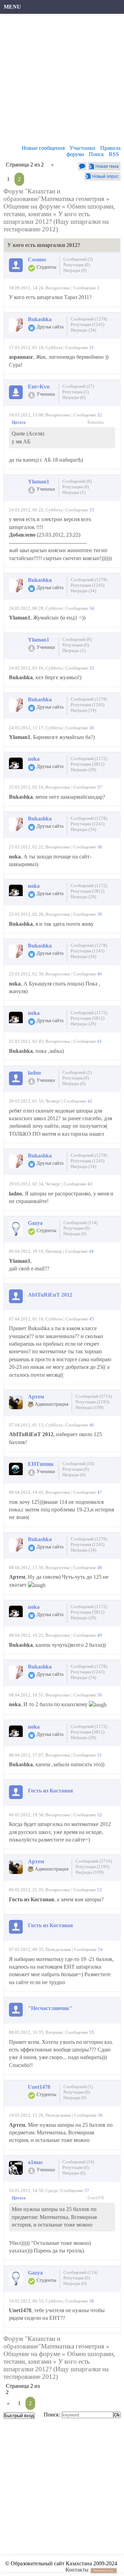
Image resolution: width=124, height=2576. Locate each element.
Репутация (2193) (92, 1402)
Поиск (96, 154)
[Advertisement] (62, 81)
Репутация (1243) (87, 324)
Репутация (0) (77, 265)
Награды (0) (75, 270)
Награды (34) (83, 330)
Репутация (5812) (87, 764)
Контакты (77, 2570)
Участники (82, 148)
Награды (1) (74, 492)
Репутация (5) (76, 392)
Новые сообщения (43, 148)
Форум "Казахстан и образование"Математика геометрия (54, 195)
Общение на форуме (32, 206)
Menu (12, 7)
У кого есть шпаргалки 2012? (47, 218)
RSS (114, 154)
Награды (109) (89, 1407)
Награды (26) (83, 770)
